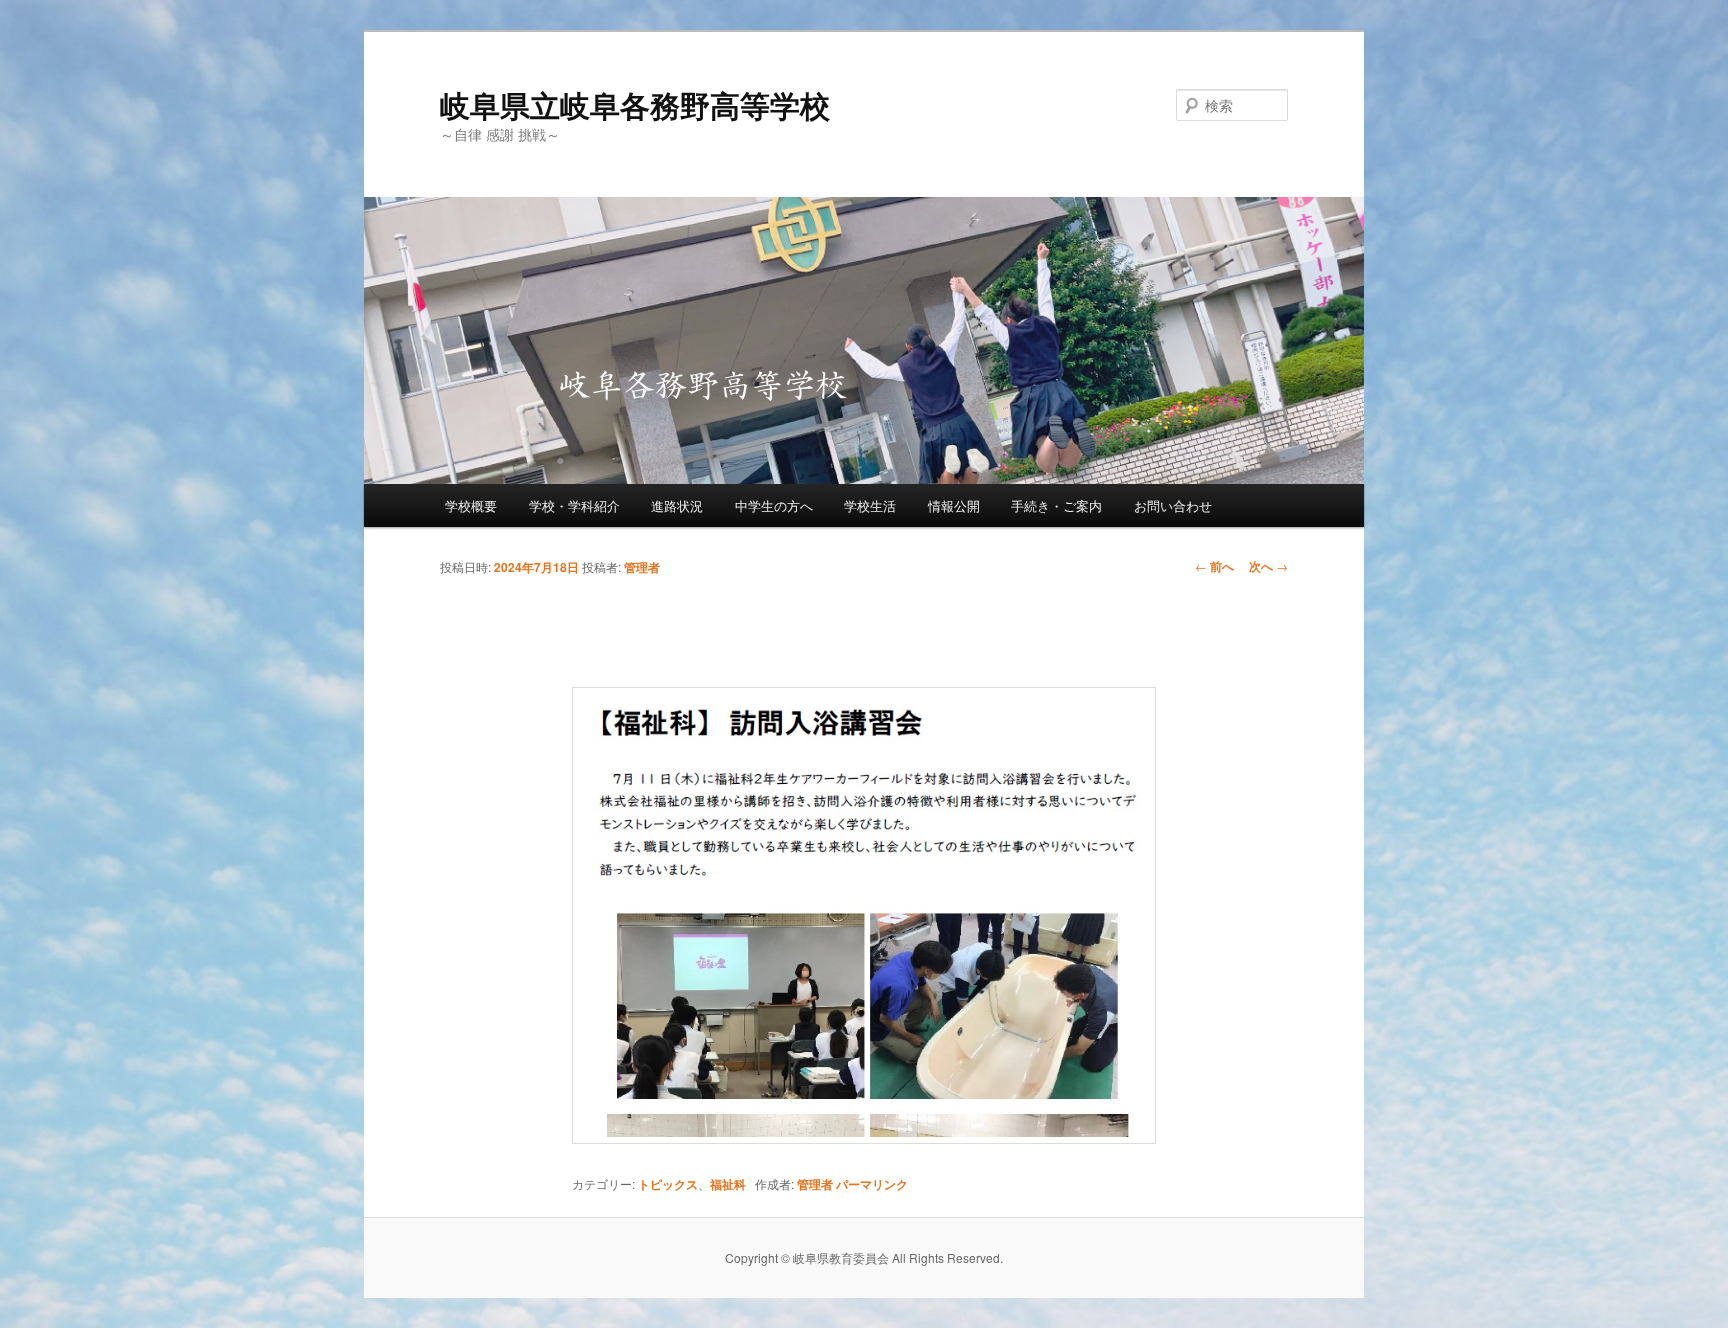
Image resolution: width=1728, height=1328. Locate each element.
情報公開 (954, 505)
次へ (1268, 566)
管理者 (642, 567)
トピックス (668, 1184)
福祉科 (728, 1184)
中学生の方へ (774, 505)
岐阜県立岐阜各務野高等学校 (635, 104)
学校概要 (471, 505)
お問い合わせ (1173, 505)
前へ (1214, 566)
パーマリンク (872, 1184)
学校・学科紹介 (574, 505)
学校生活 (870, 505)
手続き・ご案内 (1056, 505)
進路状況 (677, 505)
